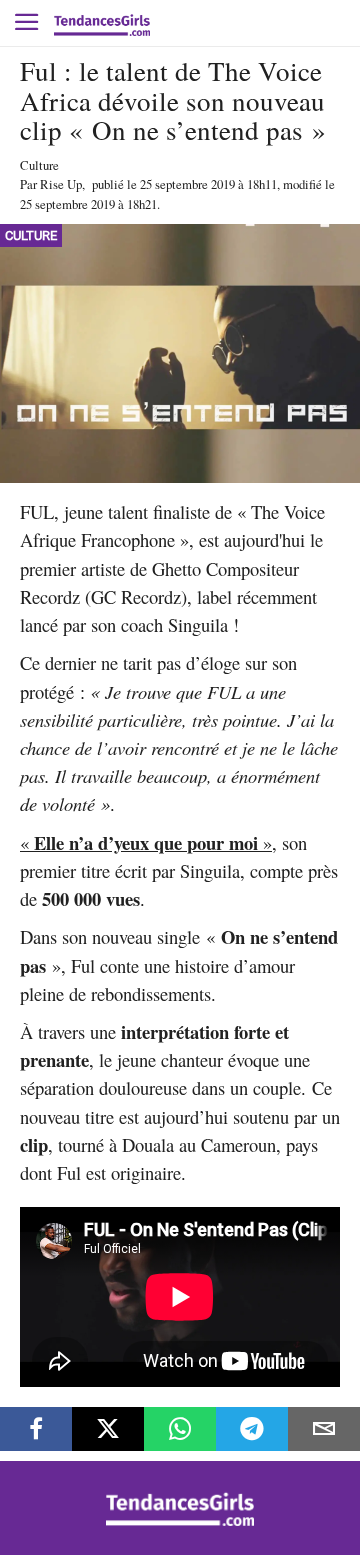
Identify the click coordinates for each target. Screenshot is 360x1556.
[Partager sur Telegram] (252, 1429)
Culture (39, 165)
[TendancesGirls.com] (180, 1520)
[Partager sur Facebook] (36, 1429)
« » (146, 842)
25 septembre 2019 (187, 184)
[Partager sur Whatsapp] (180, 1429)
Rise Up (61, 184)
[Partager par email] (324, 1429)
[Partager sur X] (108, 1429)
